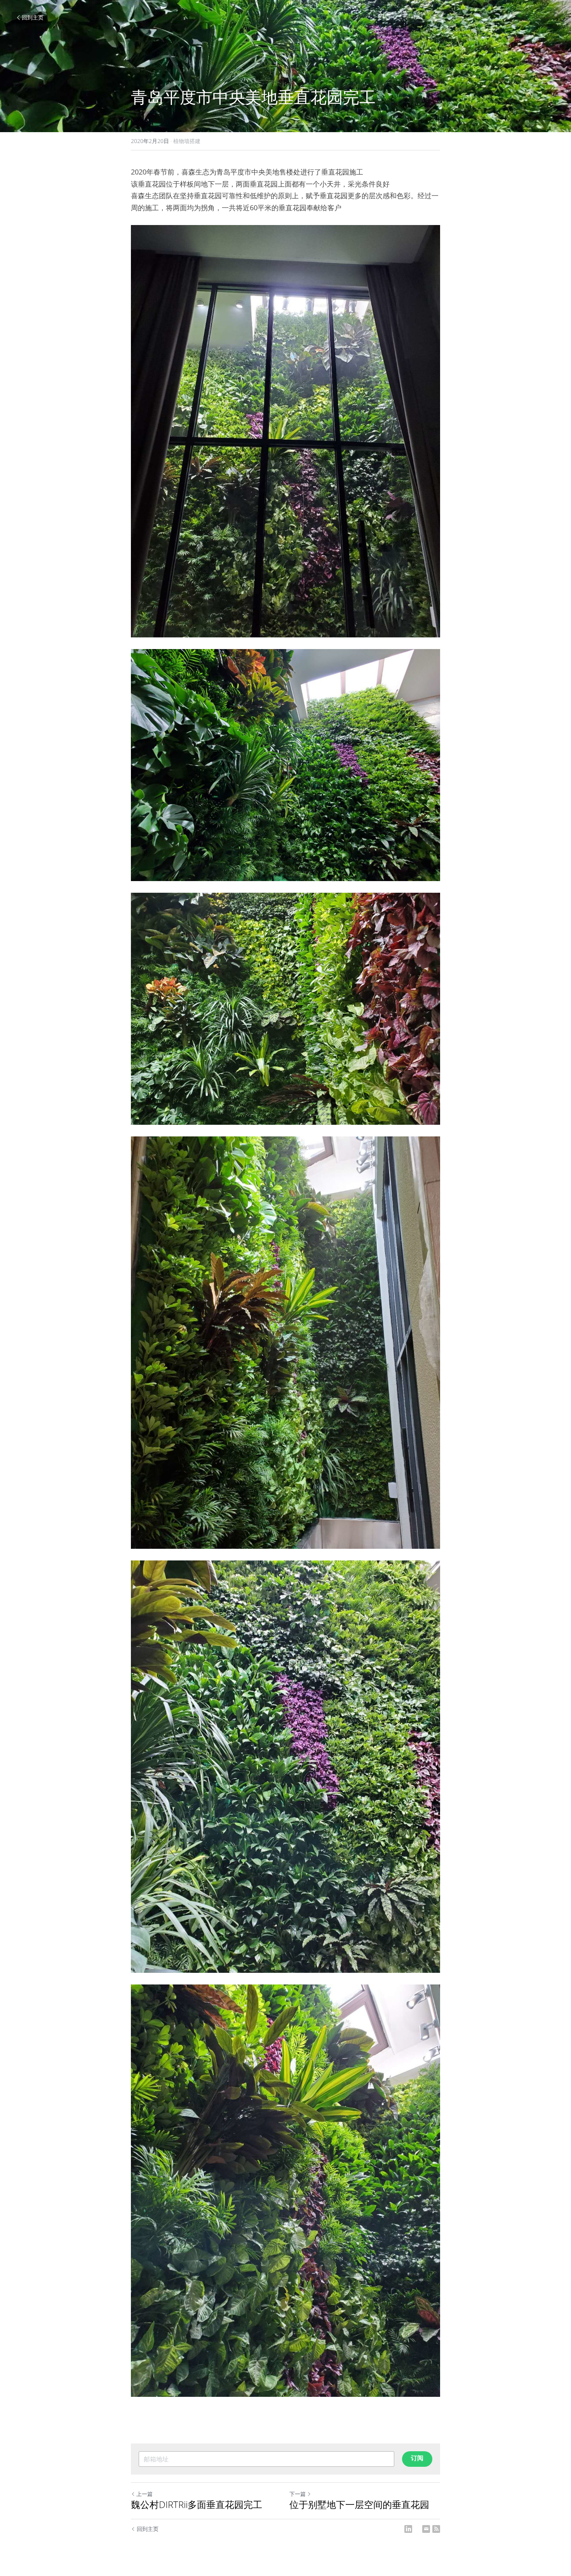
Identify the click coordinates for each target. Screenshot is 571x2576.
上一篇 (144, 2494)
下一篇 (298, 2494)
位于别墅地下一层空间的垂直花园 (359, 2504)
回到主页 (33, 17)
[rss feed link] (436, 2529)
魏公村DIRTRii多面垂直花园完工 (197, 2504)
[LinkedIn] (408, 2529)
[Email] (426, 2529)
